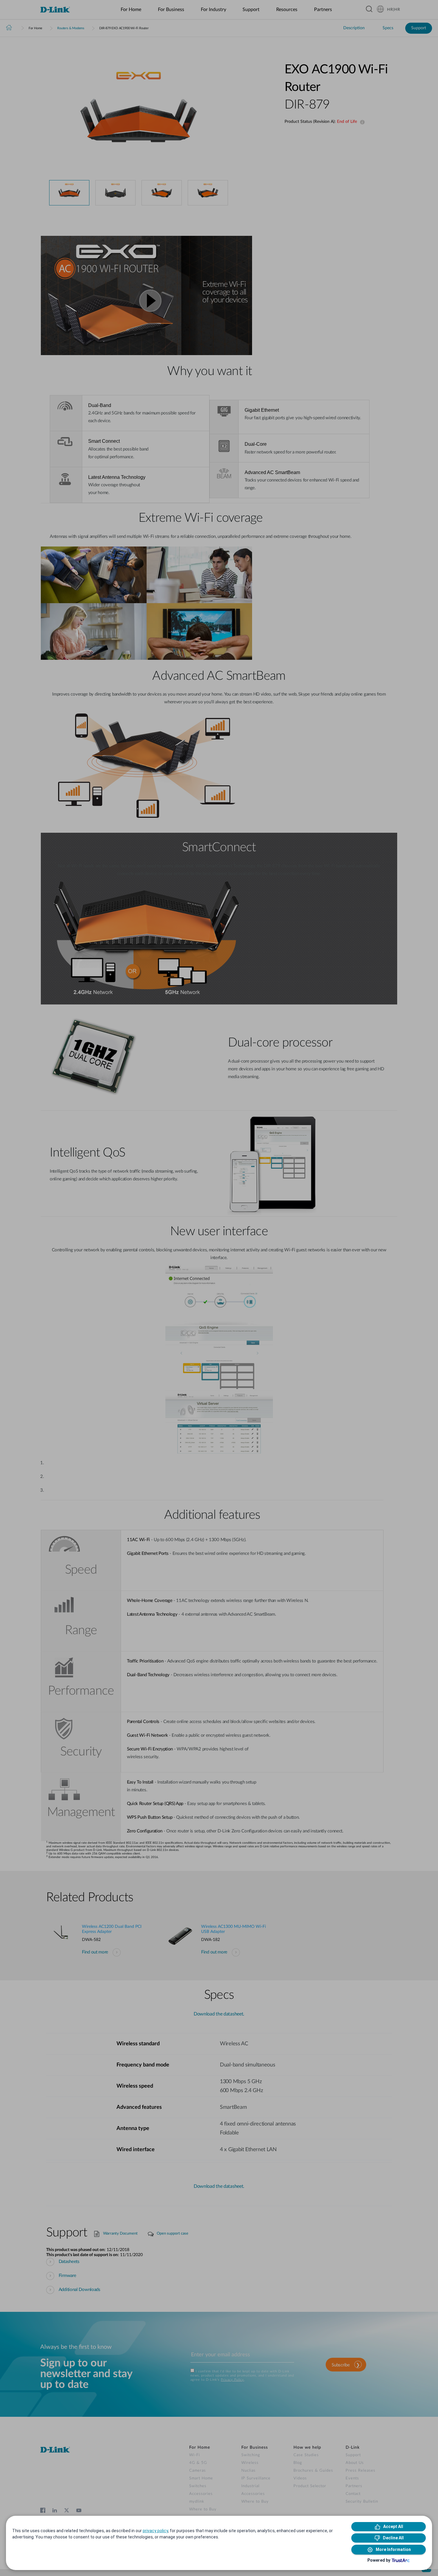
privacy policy (155, 2531)
